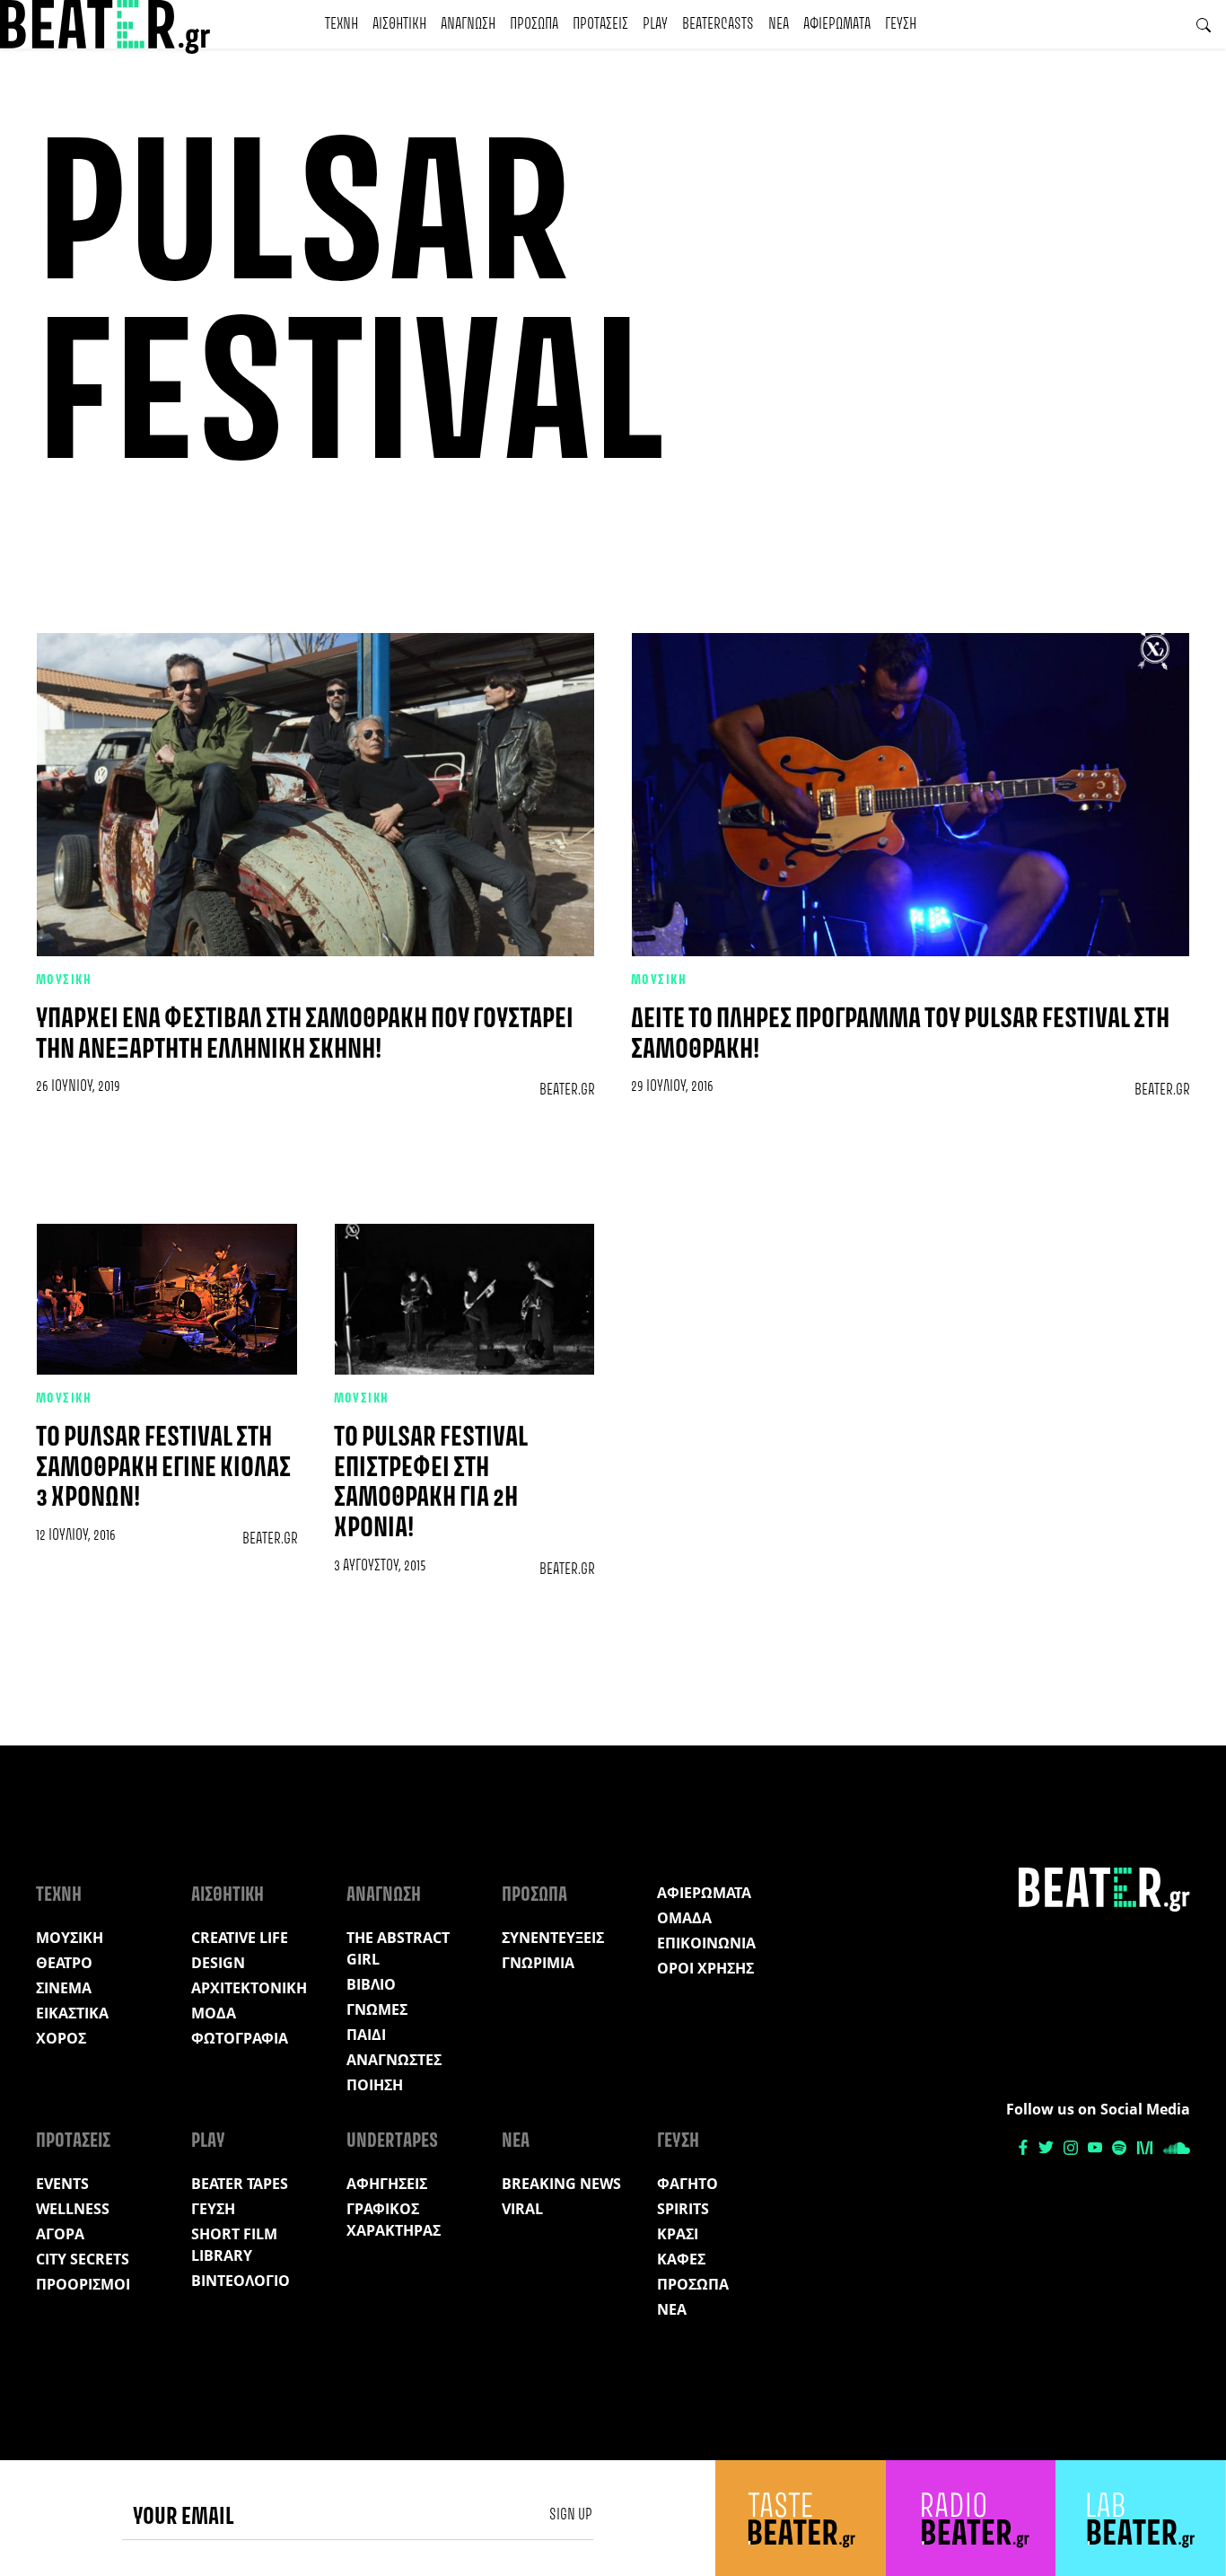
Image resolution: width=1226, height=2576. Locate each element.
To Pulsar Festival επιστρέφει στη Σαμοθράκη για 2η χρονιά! (431, 1483)
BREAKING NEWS (561, 2184)
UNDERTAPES (392, 2141)
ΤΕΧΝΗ (342, 24)
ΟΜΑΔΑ (684, 1918)
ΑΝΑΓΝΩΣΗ (468, 24)
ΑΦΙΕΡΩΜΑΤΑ (837, 24)
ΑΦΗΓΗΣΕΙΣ (387, 2184)
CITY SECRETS (83, 2259)
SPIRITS (683, 2209)
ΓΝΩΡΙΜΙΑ (538, 1963)
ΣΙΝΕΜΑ (64, 1988)
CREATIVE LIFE (240, 1938)
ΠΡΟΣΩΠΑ (534, 24)
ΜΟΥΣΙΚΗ (64, 980)
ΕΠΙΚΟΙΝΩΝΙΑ (706, 1943)
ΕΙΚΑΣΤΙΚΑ (72, 2013)
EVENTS (62, 2184)
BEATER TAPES (240, 2184)
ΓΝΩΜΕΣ (377, 2009)
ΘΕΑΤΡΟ (64, 1963)
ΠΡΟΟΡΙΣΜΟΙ (83, 2284)
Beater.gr (567, 1090)
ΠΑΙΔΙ (366, 2035)
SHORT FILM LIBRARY (234, 2245)
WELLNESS (73, 2209)
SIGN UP (571, 2515)
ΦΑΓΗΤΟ (687, 2184)
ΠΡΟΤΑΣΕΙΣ (600, 24)
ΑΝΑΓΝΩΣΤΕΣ (394, 2060)
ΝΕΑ (779, 24)
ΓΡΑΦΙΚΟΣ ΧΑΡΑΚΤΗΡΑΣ (394, 2220)
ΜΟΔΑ (214, 2013)
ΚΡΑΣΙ (678, 2234)
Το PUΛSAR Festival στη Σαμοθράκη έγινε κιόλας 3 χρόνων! (163, 1468)
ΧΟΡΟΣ (61, 2038)
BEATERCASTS (718, 24)
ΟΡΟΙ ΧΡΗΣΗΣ (705, 1968)
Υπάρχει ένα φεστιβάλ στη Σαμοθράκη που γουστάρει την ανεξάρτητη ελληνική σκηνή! (305, 1035)
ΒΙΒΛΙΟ (371, 1984)
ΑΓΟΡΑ (60, 2234)
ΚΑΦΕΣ (681, 2259)
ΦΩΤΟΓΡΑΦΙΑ (240, 2038)
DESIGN (218, 1963)
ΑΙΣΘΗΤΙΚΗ (399, 24)
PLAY (655, 24)
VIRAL (522, 2209)
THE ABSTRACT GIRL (398, 1948)
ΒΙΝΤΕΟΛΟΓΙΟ (241, 2281)
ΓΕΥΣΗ (901, 24)
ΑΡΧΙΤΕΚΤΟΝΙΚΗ (249, 1988)
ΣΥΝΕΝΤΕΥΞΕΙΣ (553, 1938)
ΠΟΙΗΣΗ (375, 2085)
